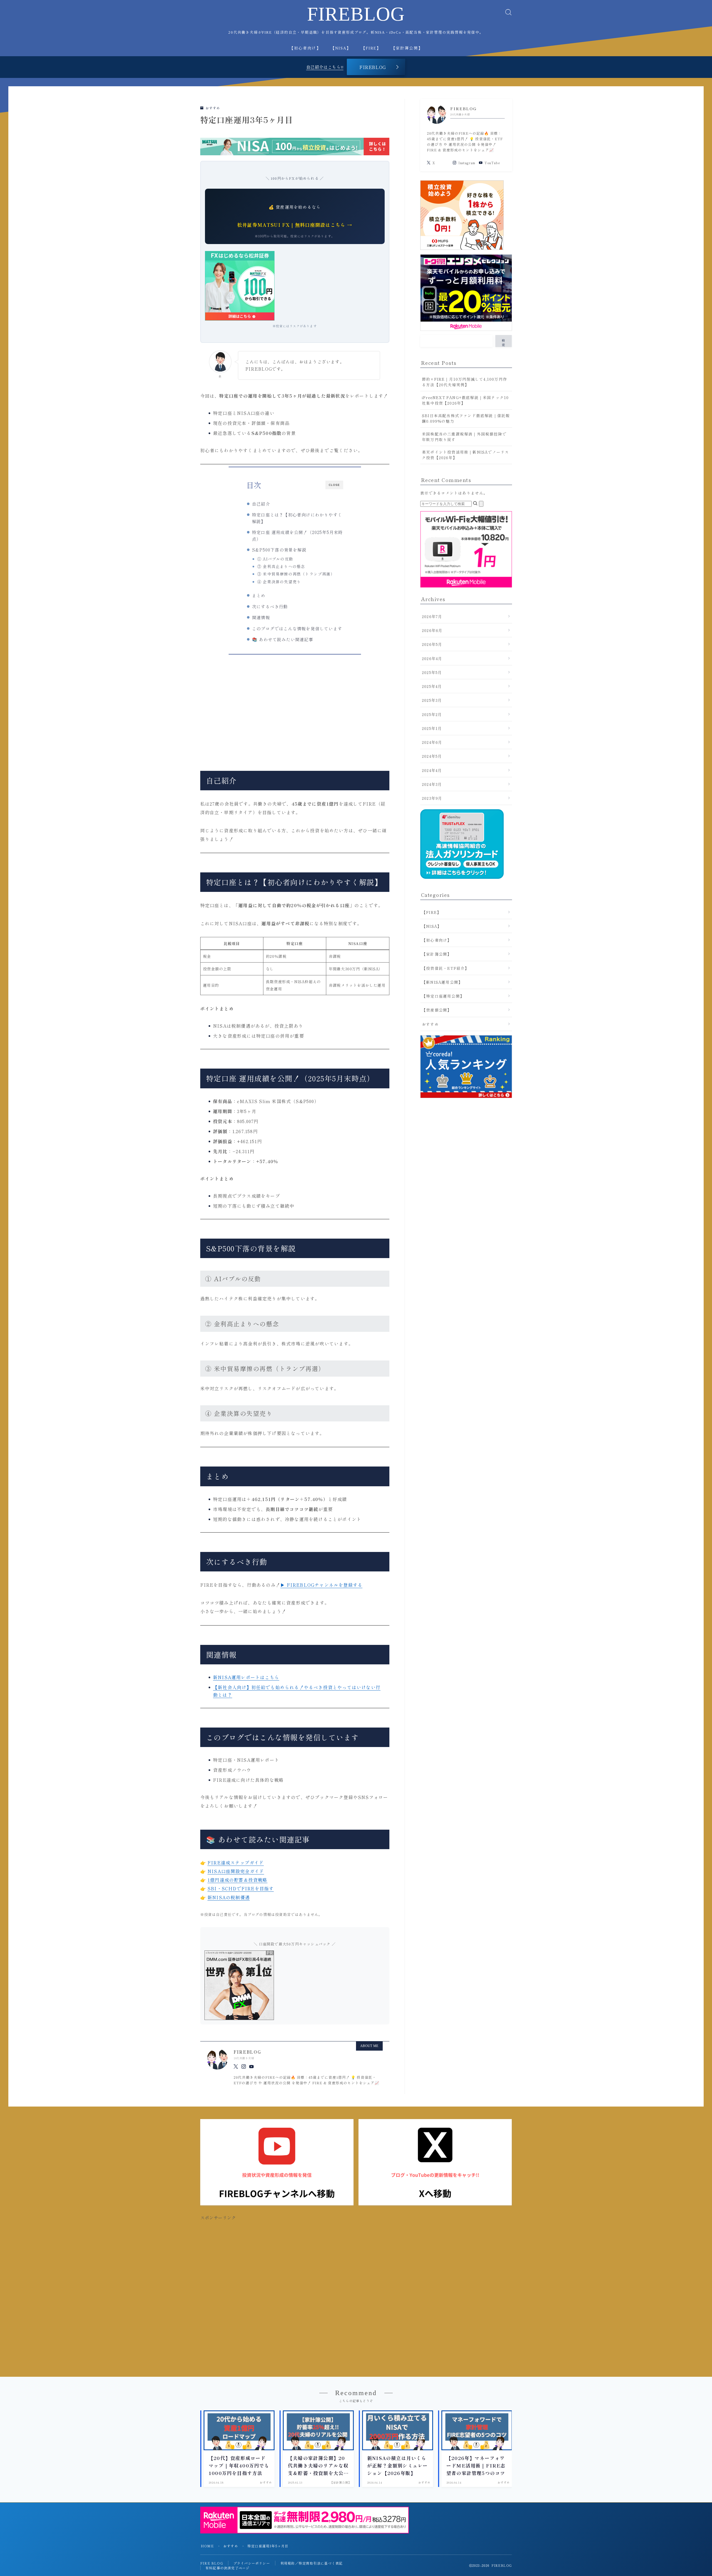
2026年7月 (432, 616)
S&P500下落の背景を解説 (279, 550)
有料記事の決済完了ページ (228, 2568)
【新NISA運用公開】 (442, 982)
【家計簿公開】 (407, 48)
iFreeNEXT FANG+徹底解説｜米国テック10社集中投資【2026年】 (465, 400)
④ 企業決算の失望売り (279, 582)
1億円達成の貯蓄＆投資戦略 (238, 1880)
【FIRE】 (371, 48)
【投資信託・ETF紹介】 (445, 968)
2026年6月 (432, 630)
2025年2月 (432, 714)
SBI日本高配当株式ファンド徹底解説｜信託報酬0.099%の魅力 (466, 418)
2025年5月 (432, 672)
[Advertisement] (295, 709)
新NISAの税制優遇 (229, 1897)
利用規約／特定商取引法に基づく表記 (311, 2563)
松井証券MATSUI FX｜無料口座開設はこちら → (295, 225)
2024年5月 (432, 756)
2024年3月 (432, 784)
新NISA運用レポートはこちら (246, 1677)
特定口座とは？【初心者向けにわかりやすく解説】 (297, 518)
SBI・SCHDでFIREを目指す (241, 1888)
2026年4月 (432, 658)
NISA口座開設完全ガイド (236, 1871)
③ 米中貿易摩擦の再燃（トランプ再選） (296, 574)
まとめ (259, 595)
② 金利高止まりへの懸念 (281, 566)
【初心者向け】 (305, 48)
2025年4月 (432, 686)
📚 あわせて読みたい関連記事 (283, 639)
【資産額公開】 (437, 1010)
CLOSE (334, 485)
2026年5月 (432, 644)
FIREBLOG (356, 14)
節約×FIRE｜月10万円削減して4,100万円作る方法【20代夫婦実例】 (464, 382)
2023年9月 (432, 798)
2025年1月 (432, 728)
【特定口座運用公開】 (443, 996)
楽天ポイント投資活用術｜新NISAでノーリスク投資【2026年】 (465, 455)
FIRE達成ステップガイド (236, 1863)
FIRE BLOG (212, 2563)
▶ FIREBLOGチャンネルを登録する (321, 1585)
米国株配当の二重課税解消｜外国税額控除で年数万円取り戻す (464, 437)
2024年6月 (432, 742)
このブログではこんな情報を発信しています (297, 628)
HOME (207, 2546)
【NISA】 (341, 48)
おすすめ (212, 108)
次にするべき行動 (270, 606)
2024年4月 (432, 770)
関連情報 (261, 617)
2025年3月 (432, 700)
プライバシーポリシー (252, 2563)
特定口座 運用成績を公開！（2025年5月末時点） (297, 535)
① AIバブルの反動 (275, 559)
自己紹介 (261, 504)
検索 (504, 342)
